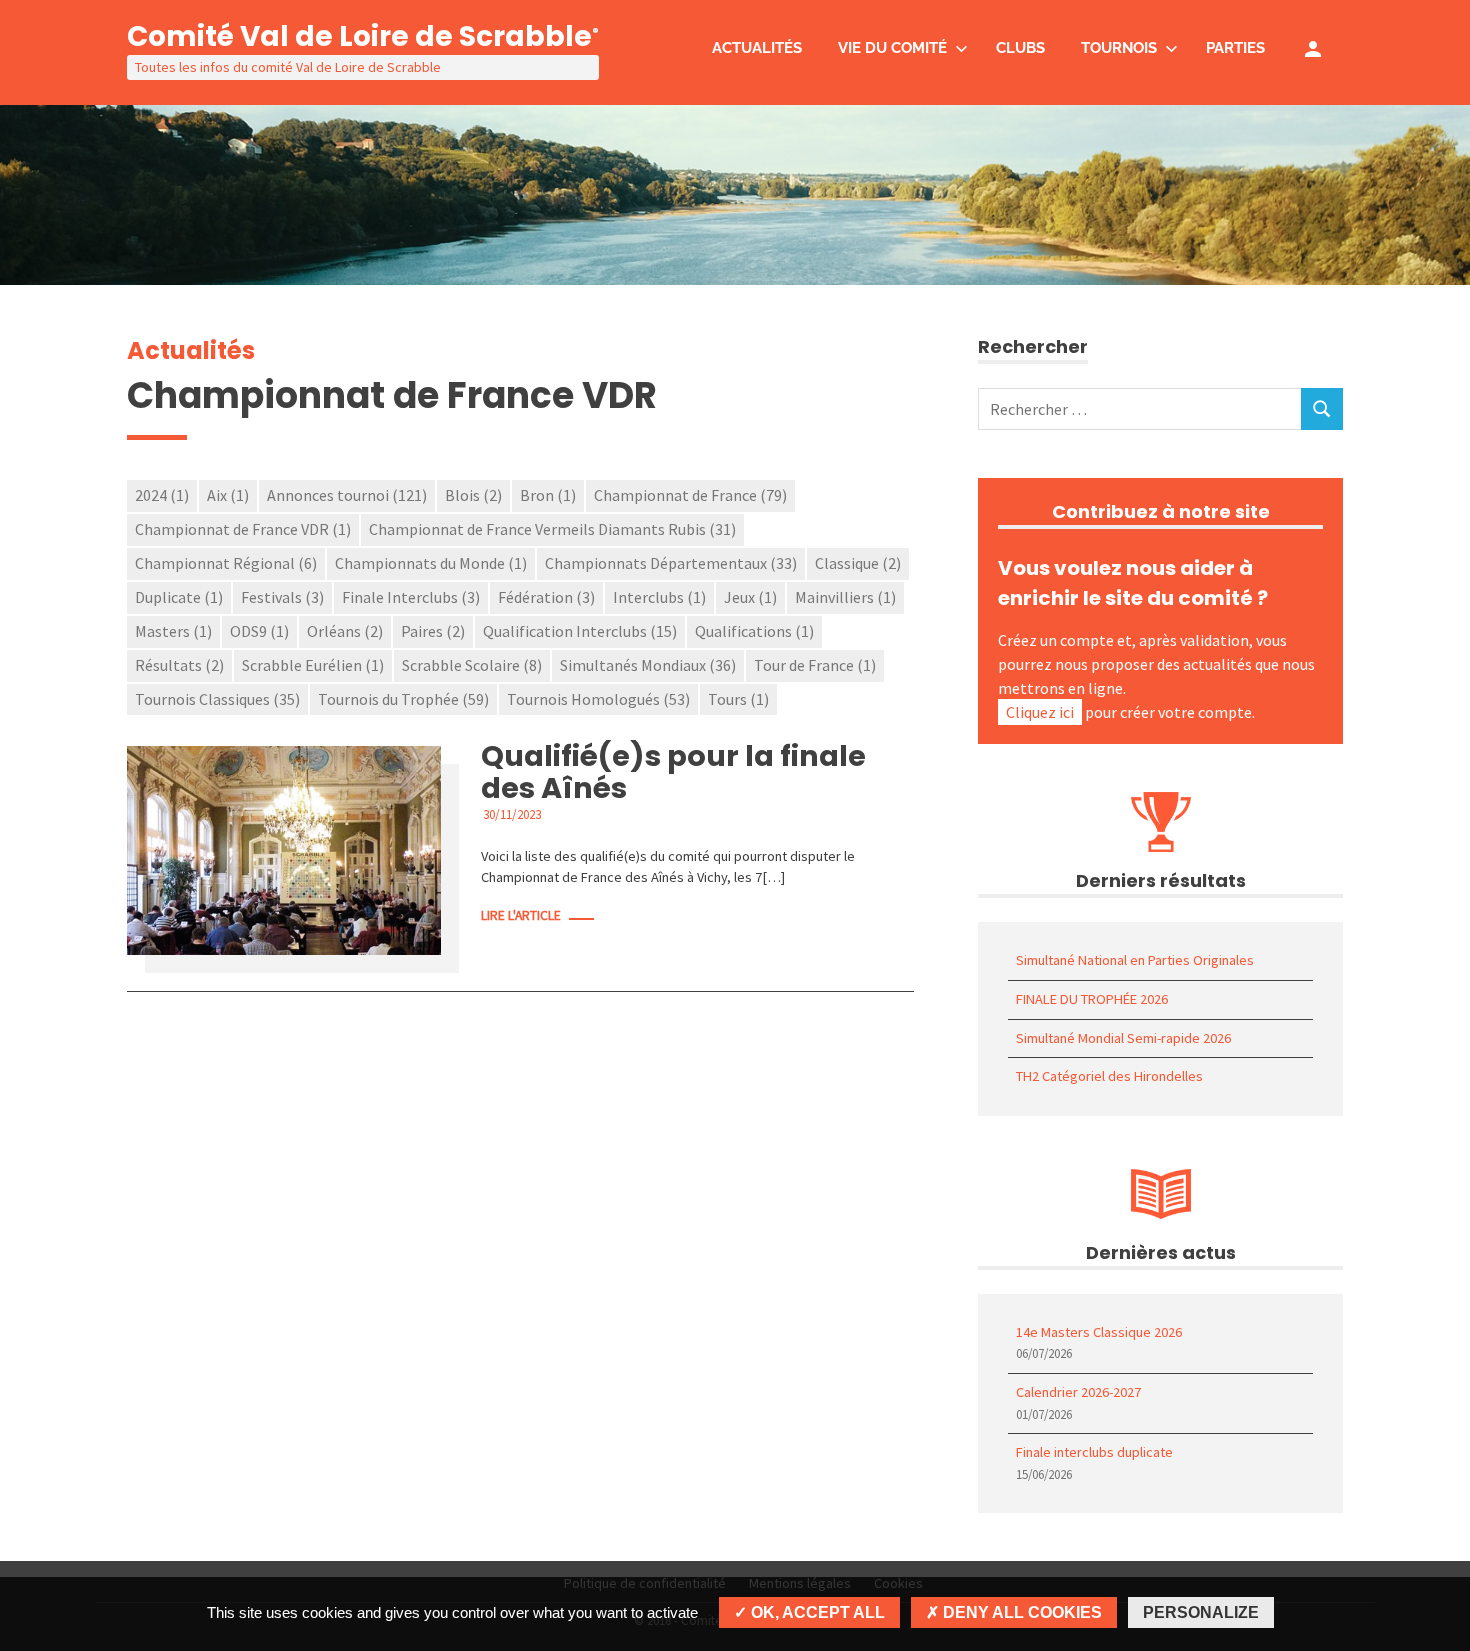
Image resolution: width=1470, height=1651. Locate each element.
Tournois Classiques (217, 699)
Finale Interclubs (411, 597)
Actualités (757, 48)
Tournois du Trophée (403, 699)
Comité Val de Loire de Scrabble (363, 36)
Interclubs (659, 597)
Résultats (179, 665)
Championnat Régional (226, 563)
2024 (162, 495)
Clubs (1020, 48)
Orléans (345, 631)
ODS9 (259, 631)
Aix (228, 495)
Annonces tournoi (347, 495)
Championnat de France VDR (243, 529)
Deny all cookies (1020, 1612)
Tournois (1119, 48)
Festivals (282, 597)
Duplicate (179, 597)
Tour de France (815, 665)
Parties (1235, 48)
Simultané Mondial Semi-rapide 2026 (1123, 1038)
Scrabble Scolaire (472, 665)
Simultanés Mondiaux (648, 665)
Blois (473, 495)
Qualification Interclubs (580, 631)
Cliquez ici (1040, 712)
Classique (858, 563)
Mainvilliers (845, 597)
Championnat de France (690, 495)
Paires (433, 631)
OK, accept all (816, 1612)
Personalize (1201, 1612)
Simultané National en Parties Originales (1135, 960)
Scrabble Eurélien (313, 665)
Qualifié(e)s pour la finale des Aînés (673, 771)
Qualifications (754, 631)
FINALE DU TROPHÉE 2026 (1092, 999)
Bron (548, 495)
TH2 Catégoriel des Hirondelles (1109, 1076)
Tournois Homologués (598, 699)
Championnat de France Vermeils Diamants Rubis (552, 529)
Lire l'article (521, 915)
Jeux (750, 597)
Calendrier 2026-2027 (1078, 1392)
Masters (173, 631)
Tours (738, 699)
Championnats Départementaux (671, 563)
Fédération (546, 597)
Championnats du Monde (431, 563)
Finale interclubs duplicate (1094, 1452)
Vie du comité (892, 48)
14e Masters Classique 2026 (1099, 1332)
